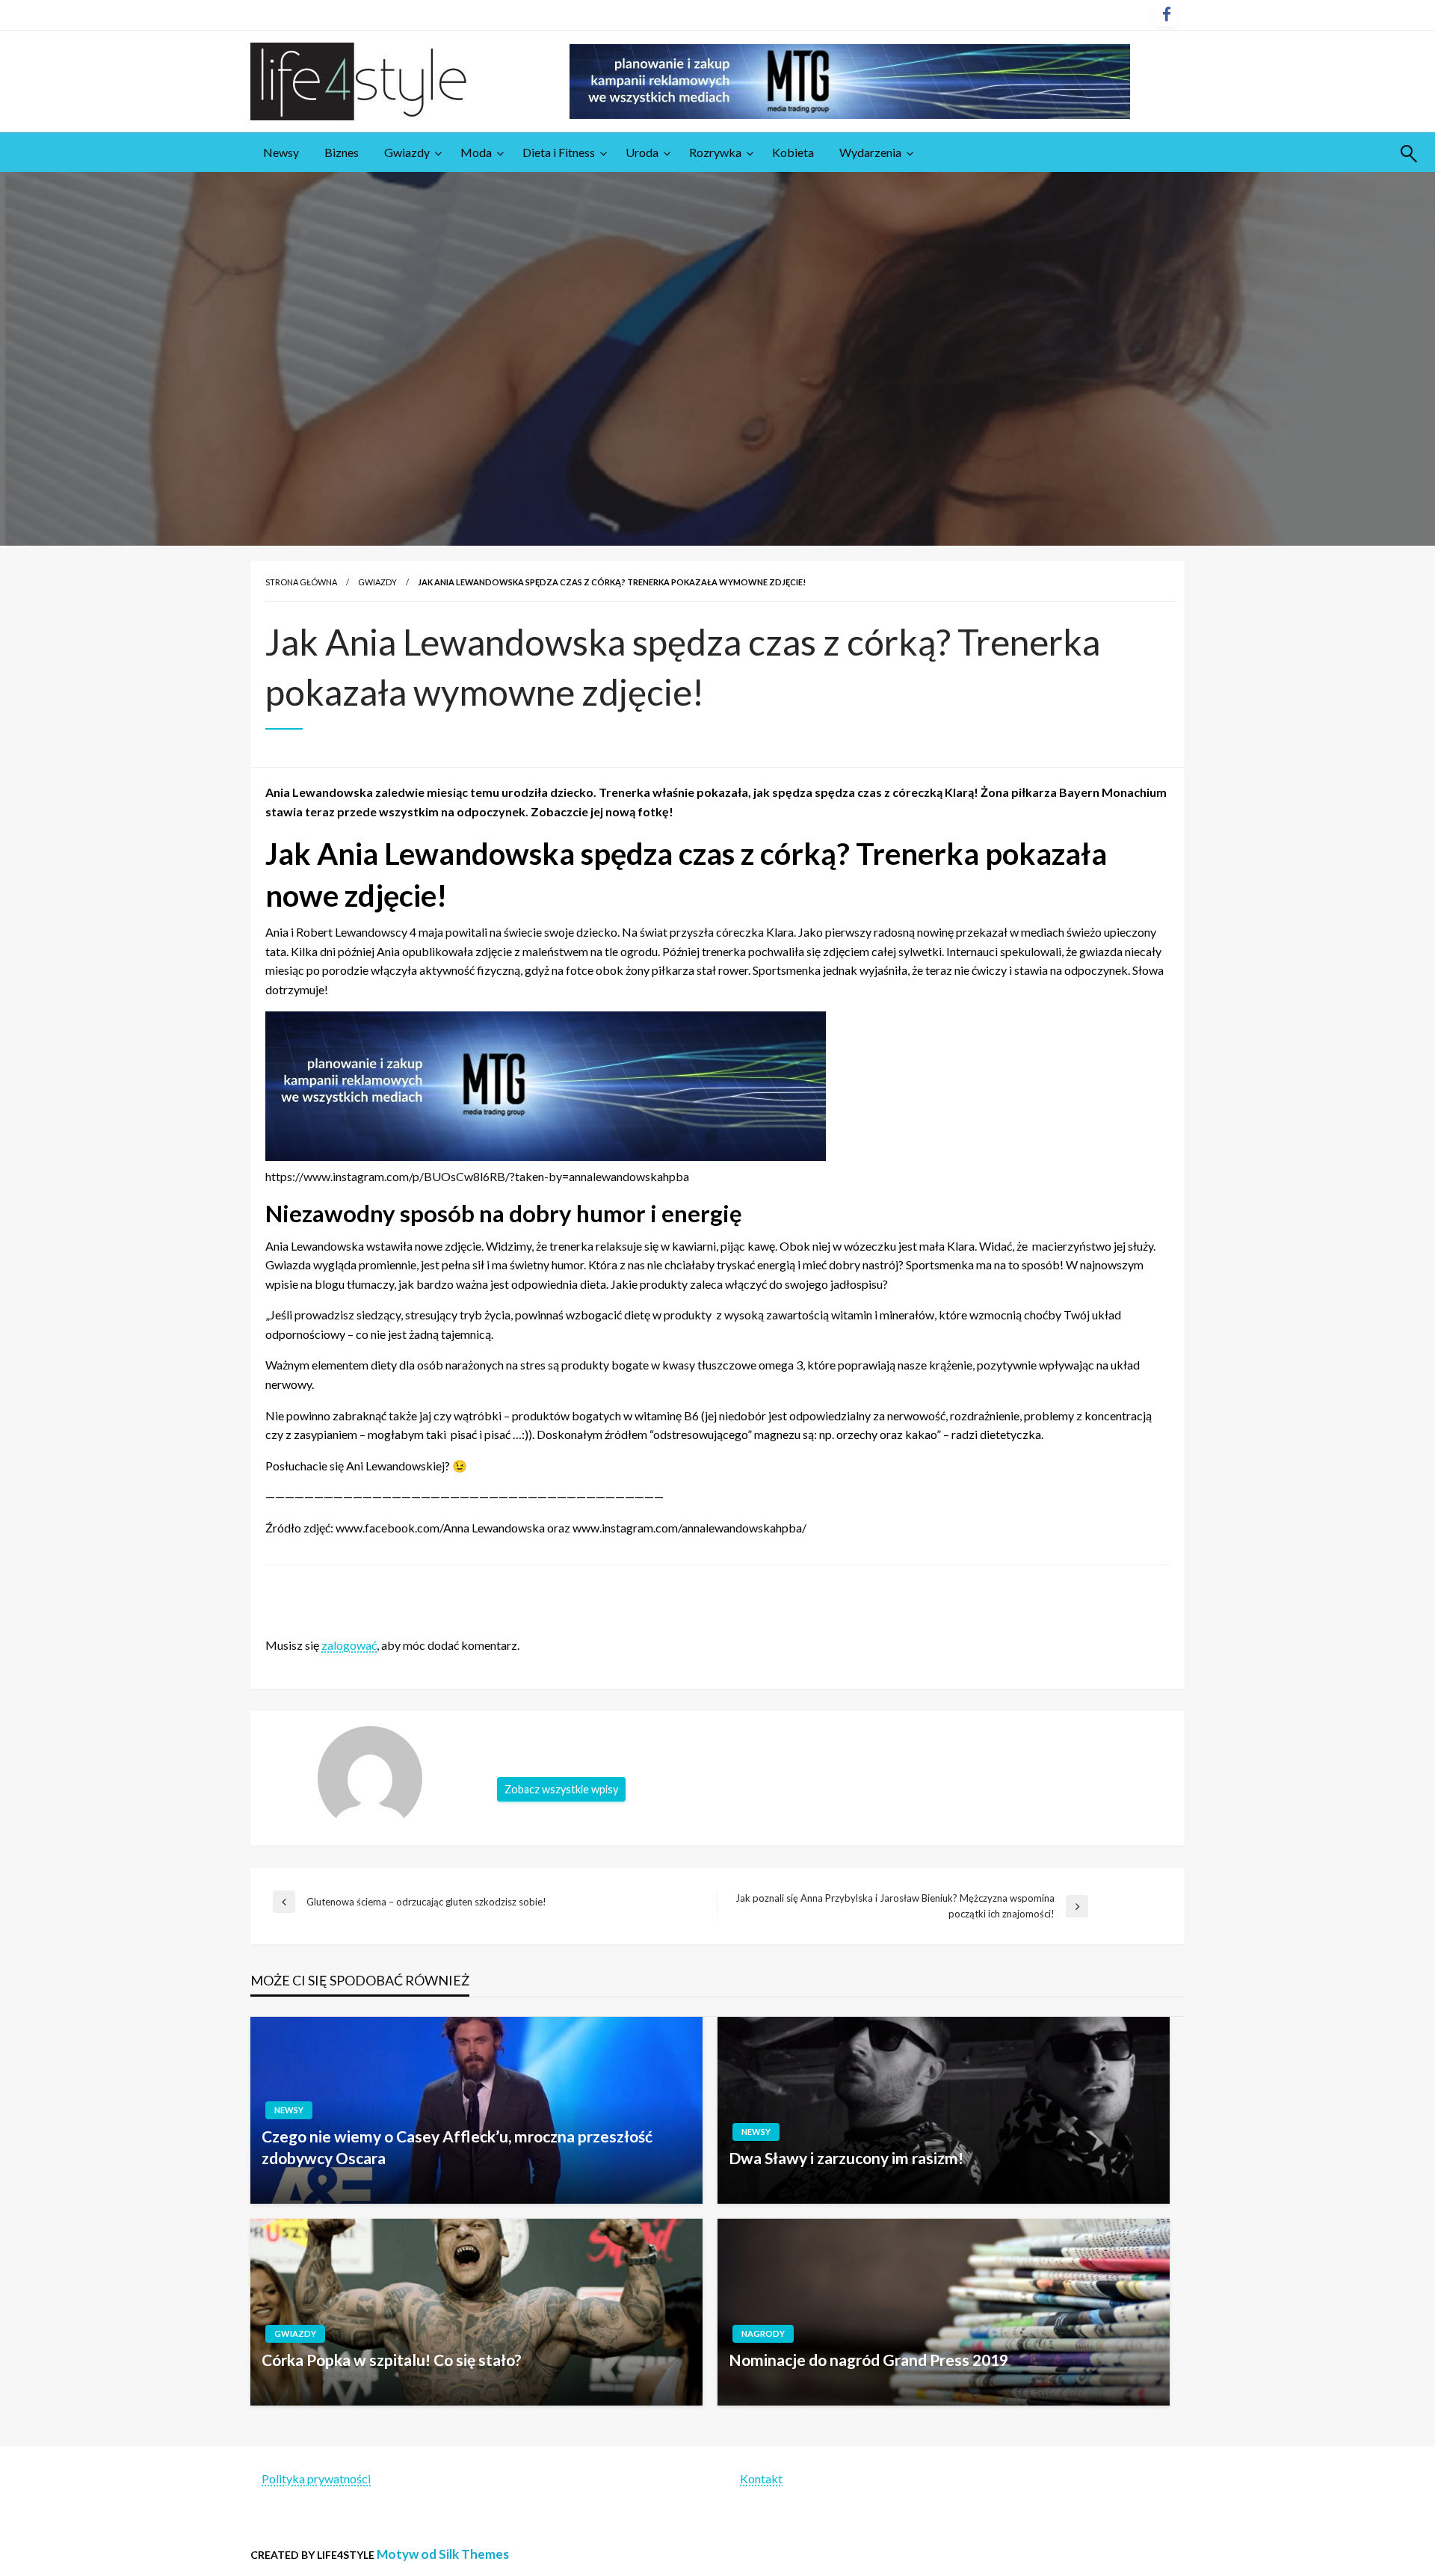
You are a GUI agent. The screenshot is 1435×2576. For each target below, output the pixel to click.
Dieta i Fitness (559, 152)
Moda (476, 152)
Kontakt (761, 2478)
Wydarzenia (870, 152)
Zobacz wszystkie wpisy (561, 1789)
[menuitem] (281, 152)
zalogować (349, 1645)
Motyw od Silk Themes (443, 2554)
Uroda (642, 152)
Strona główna (301, 582)
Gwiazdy (407, 152)
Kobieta (793, 152)
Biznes (342, 152)
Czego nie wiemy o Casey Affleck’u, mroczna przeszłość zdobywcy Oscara (457, 2147)
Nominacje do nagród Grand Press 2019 (868, 2360)
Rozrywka (715, 152)
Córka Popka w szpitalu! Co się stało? (392, 2360)
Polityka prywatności (316, 2478)
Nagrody (763, 2333)
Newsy (281, 152)
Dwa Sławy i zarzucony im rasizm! (846, 2158)
